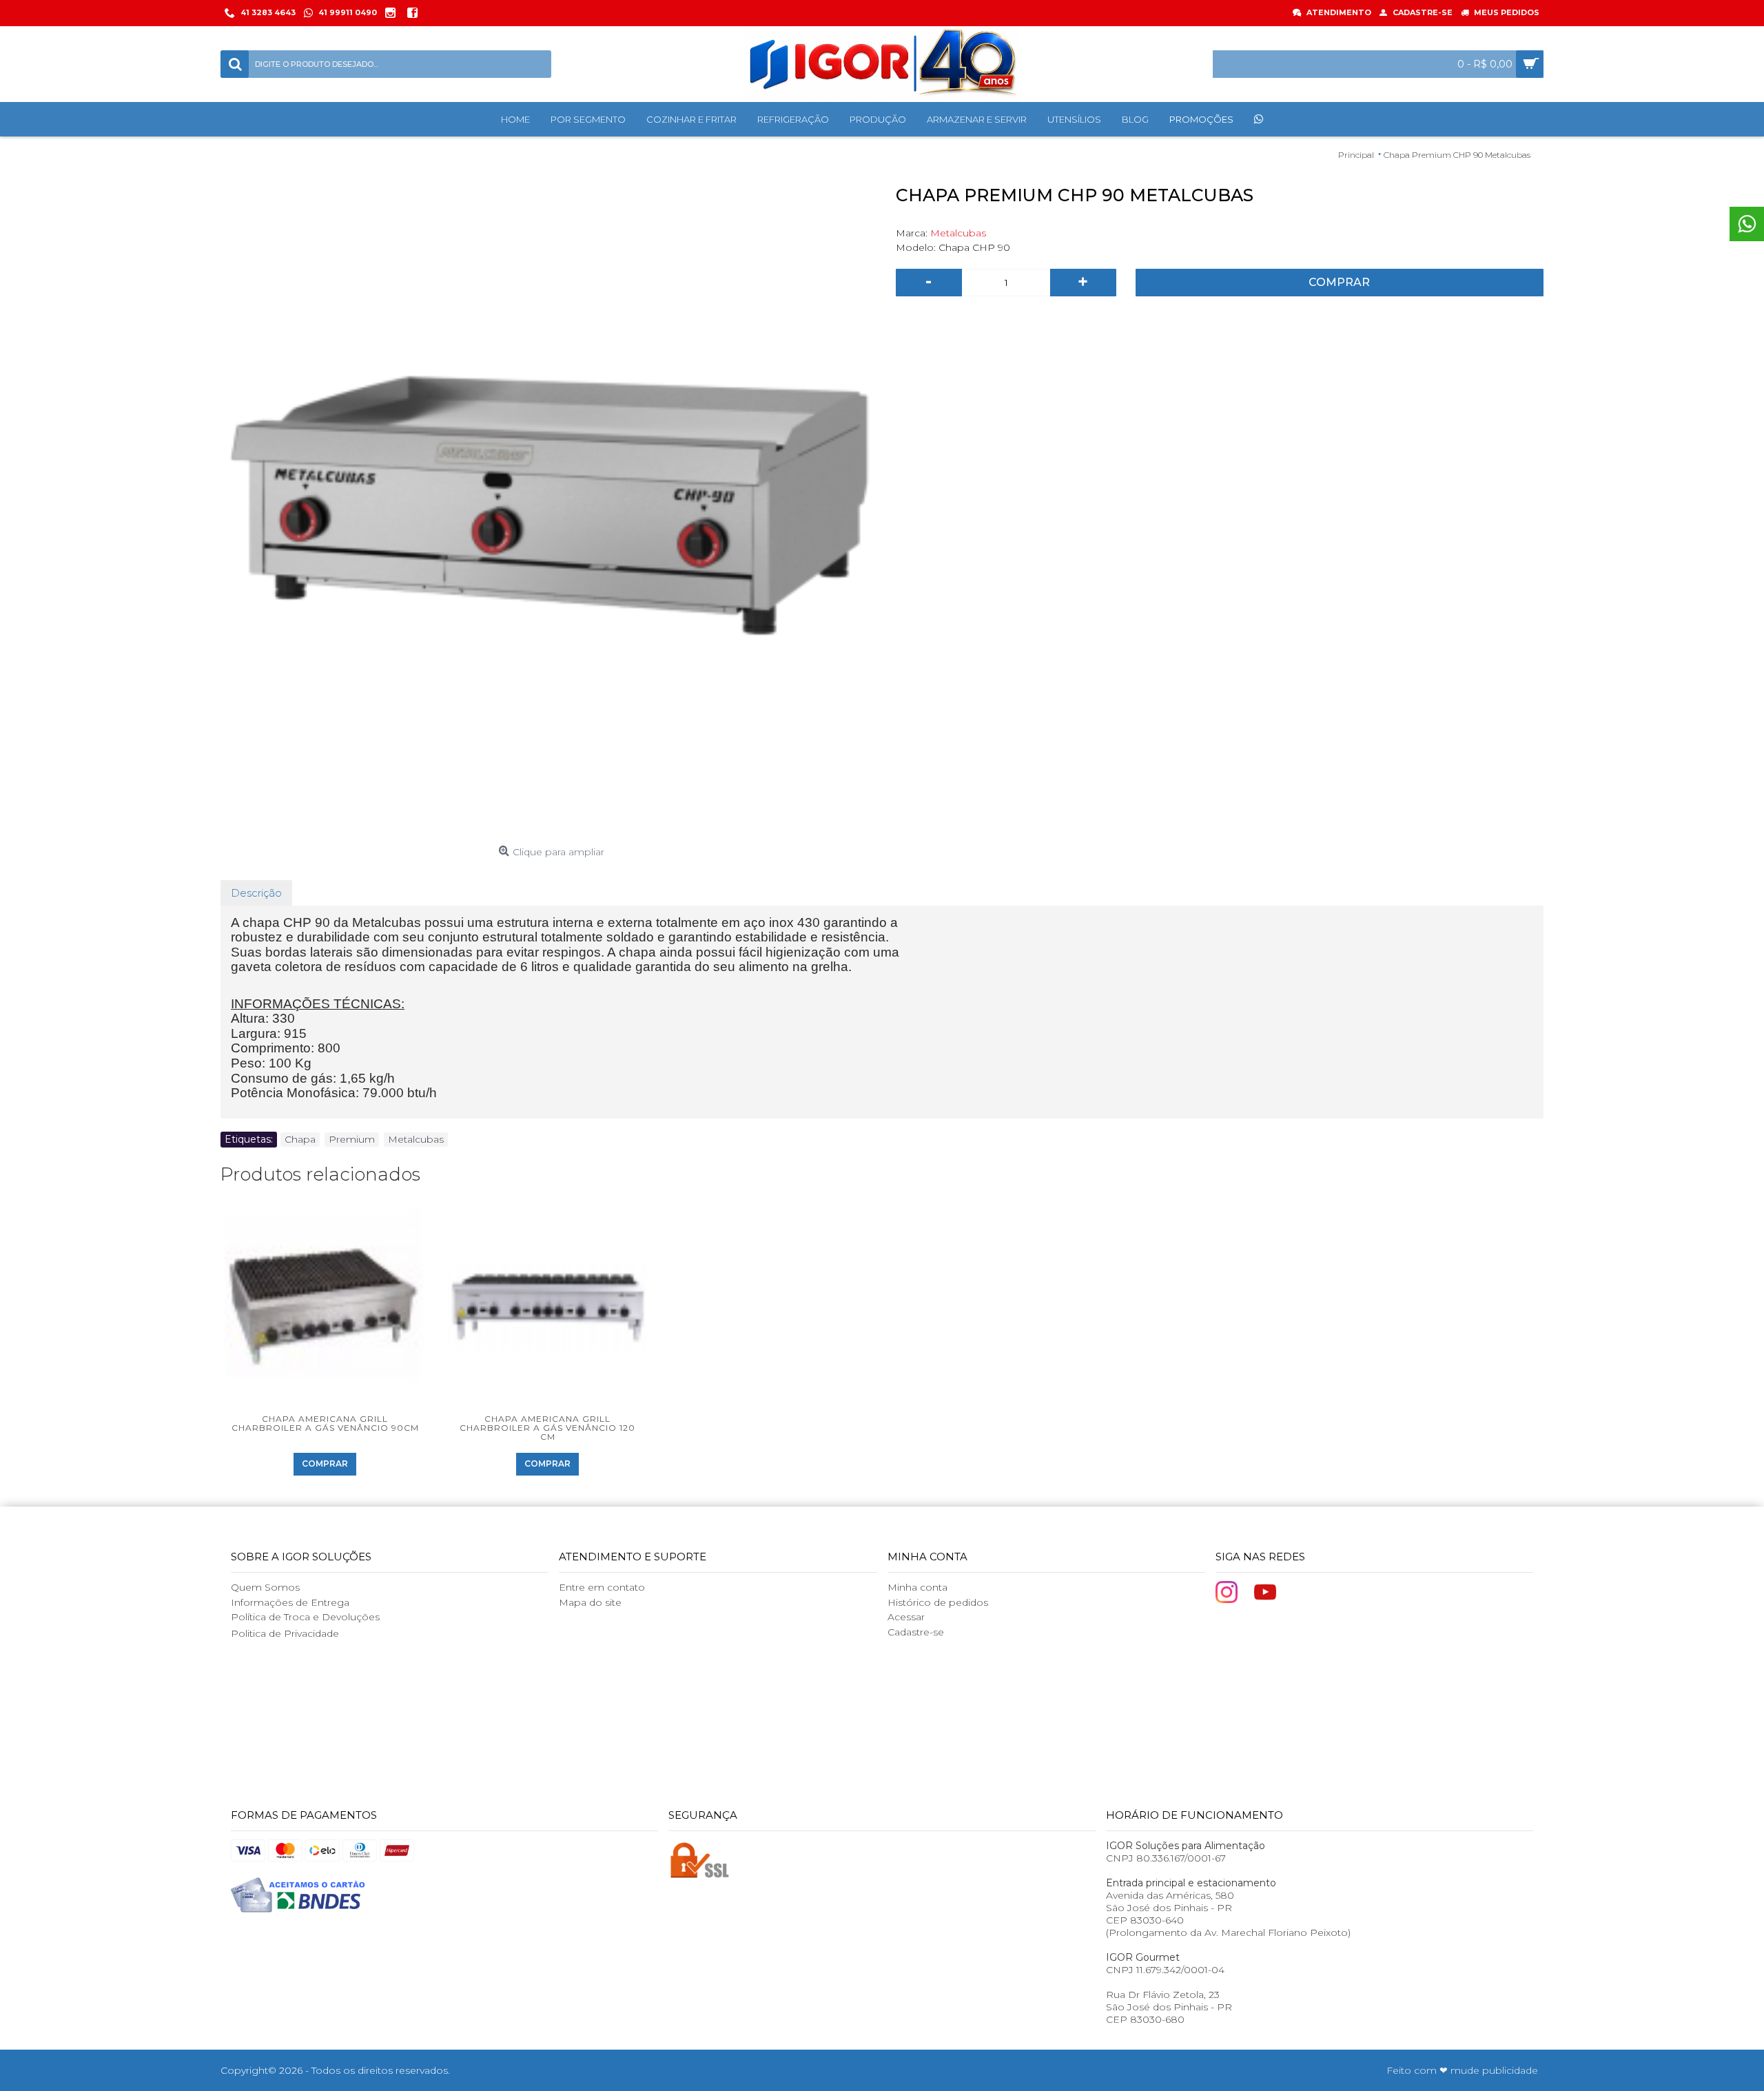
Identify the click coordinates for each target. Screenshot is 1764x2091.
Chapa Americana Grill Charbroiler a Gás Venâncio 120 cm (547, 1428)
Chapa (300, 1139)
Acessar (906, 1617)
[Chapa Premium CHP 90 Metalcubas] (551, 509)
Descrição (256, 893)
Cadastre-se (916, 1632)
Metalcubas (958, 233)
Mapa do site (590, 1602)
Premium (352, 1139)
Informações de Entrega (290, 1602)
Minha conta (917, 1587)
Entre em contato (602, 1587)
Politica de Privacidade (285, 1633)
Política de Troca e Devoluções (305, 1617)
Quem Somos (265, 1587)
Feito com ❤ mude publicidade (1462, 2070)
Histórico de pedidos (938, 1602)
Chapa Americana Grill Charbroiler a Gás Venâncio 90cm (325, 1423)
